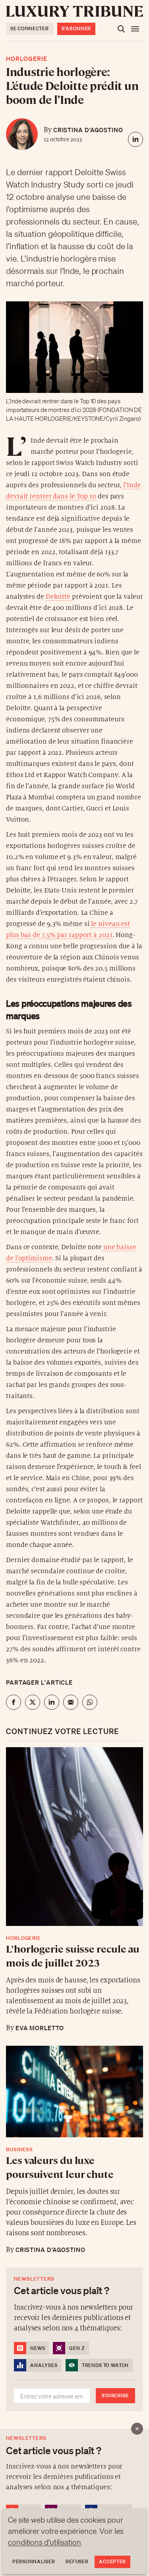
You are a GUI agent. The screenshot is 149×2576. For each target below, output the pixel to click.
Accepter (112, 2561)
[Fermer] (137, 2429)
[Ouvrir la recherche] (121, 29)
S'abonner (76, 28)
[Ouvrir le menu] (135, 29)
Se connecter (30, 28)
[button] (74, 1288)
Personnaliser (34, 2561)
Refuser (77, 2561)
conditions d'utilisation (45, 2542)
